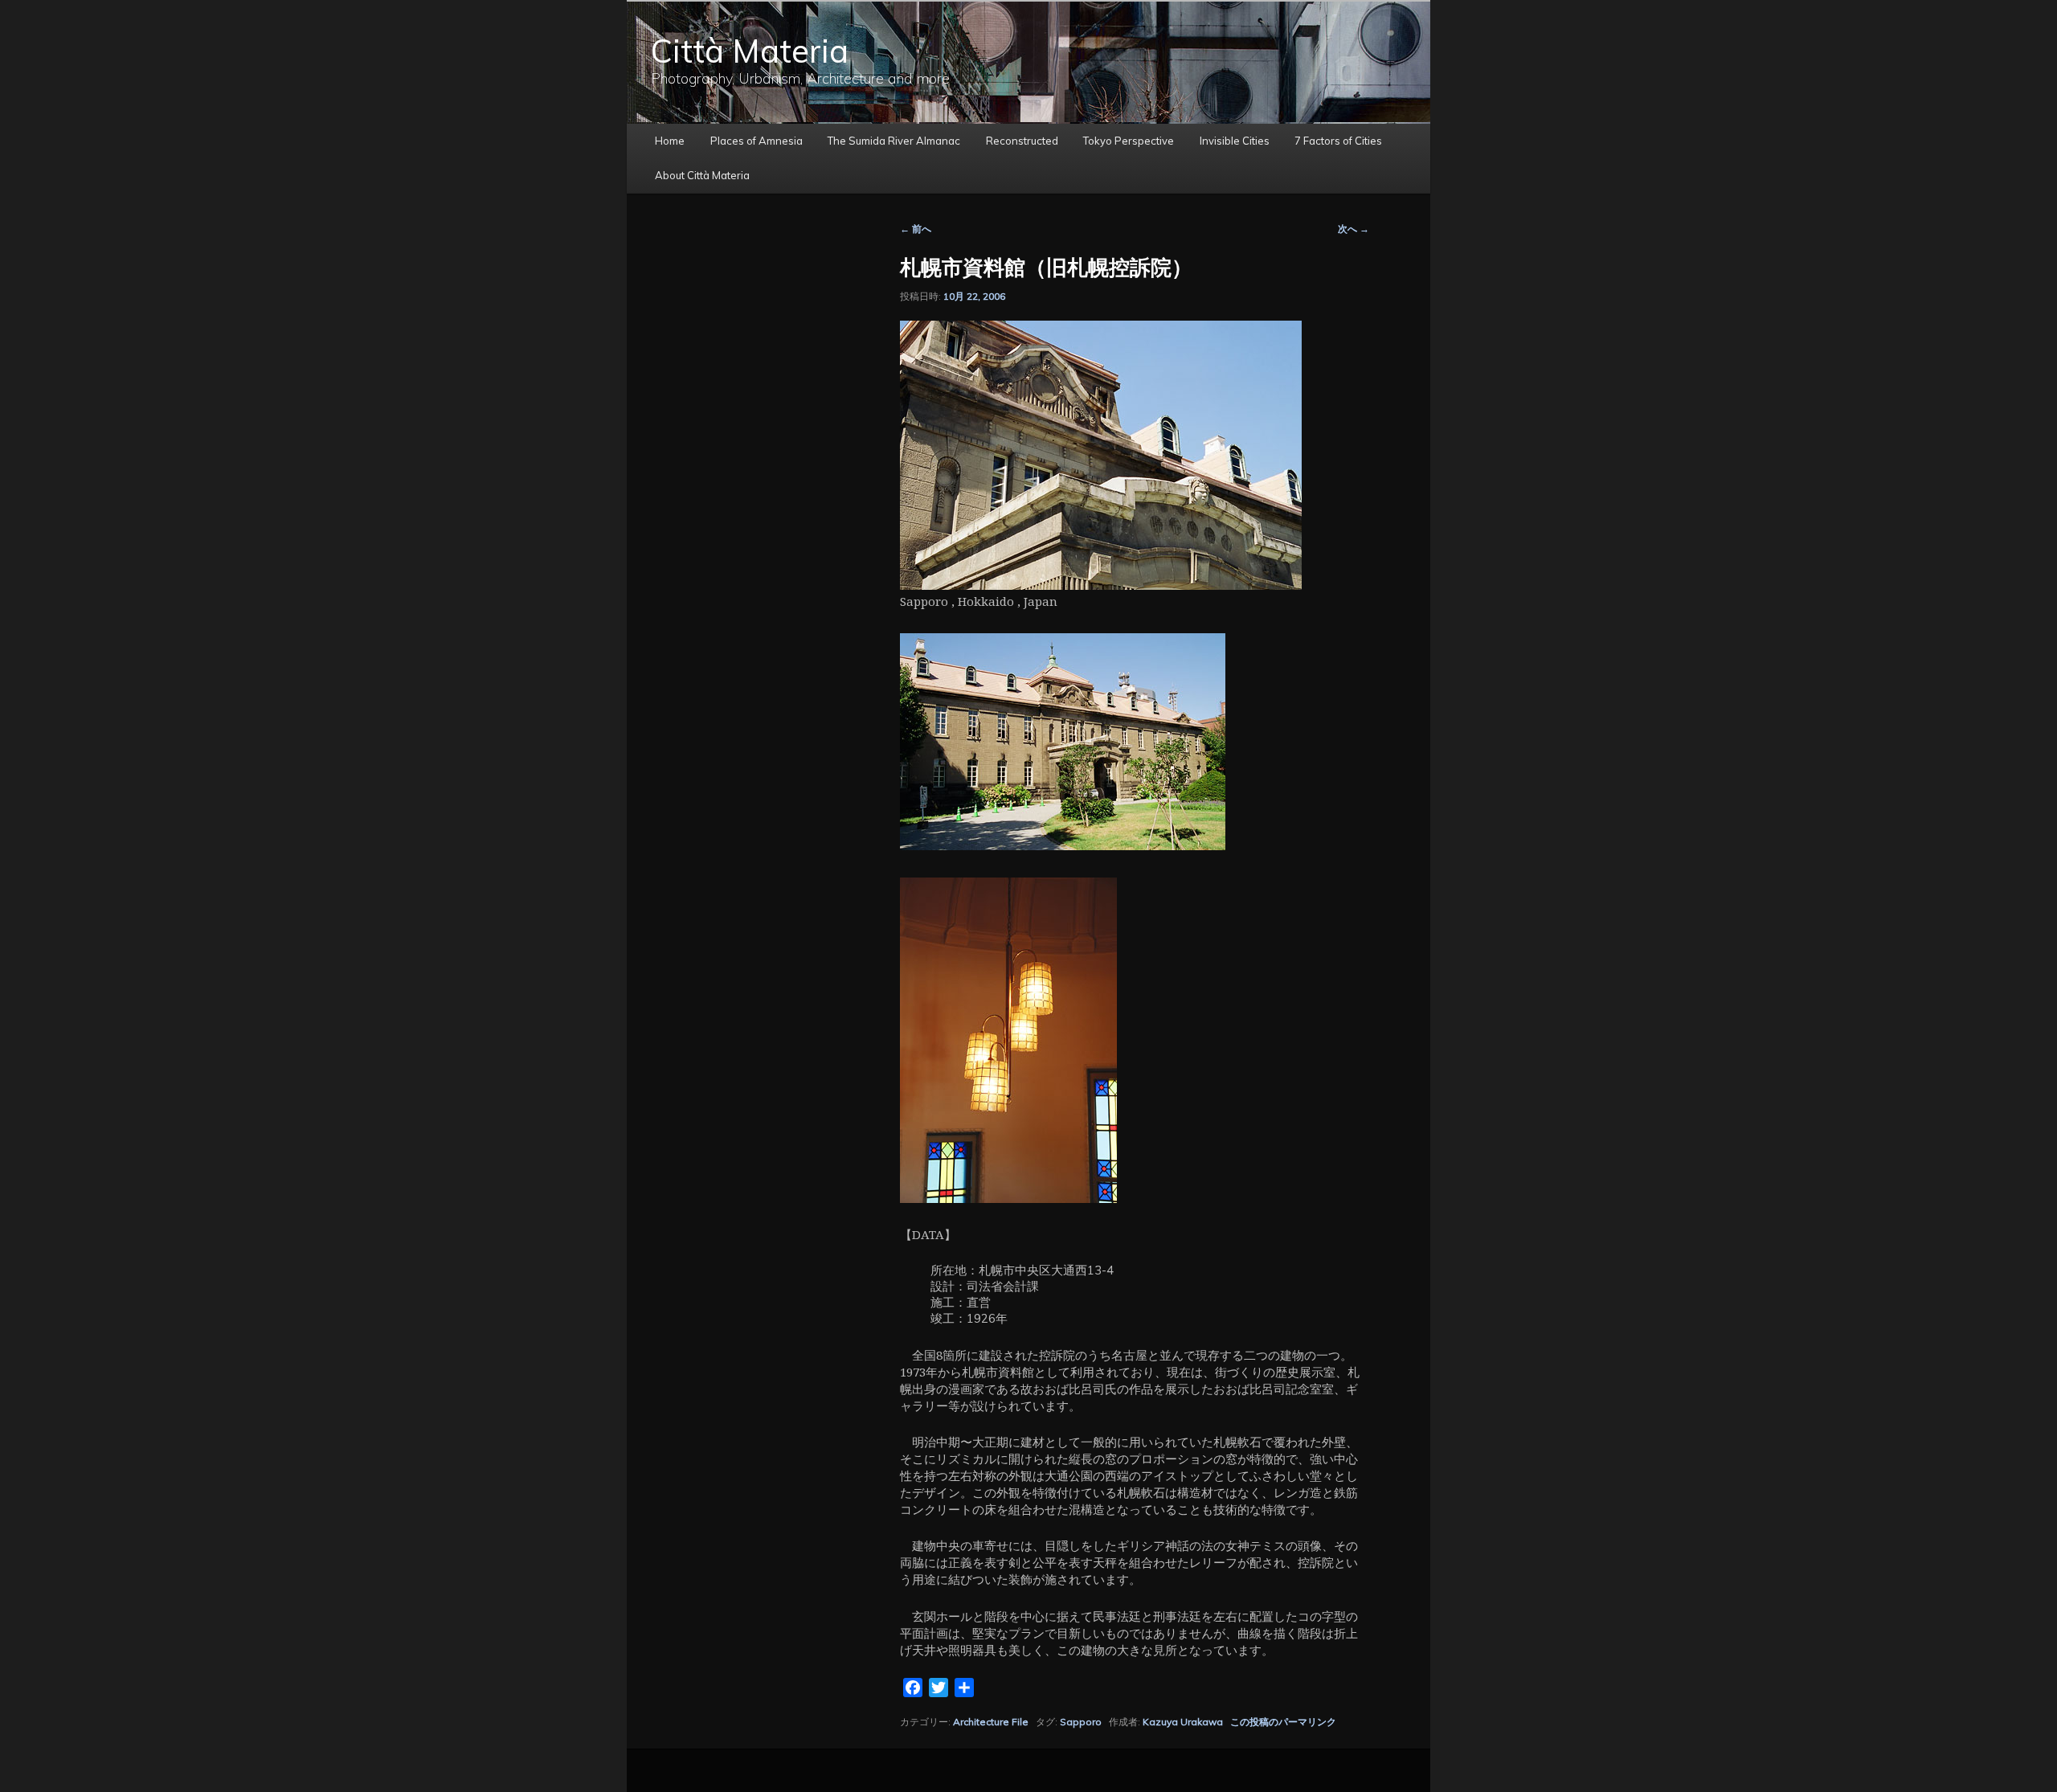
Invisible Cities (1235, 141)
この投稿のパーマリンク (1283, 1722)
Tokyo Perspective (1129, 141)
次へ (1354, 229)
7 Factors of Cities (1338, 141)
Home (670, 141)
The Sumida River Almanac (894, 141)
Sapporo (1081, 1722)
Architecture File (991, 1722)
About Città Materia (702, 175)
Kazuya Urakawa (1183, 1722)
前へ (916, 229)
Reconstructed (1022, 141)
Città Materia (750, 51)
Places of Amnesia (757, 141)
